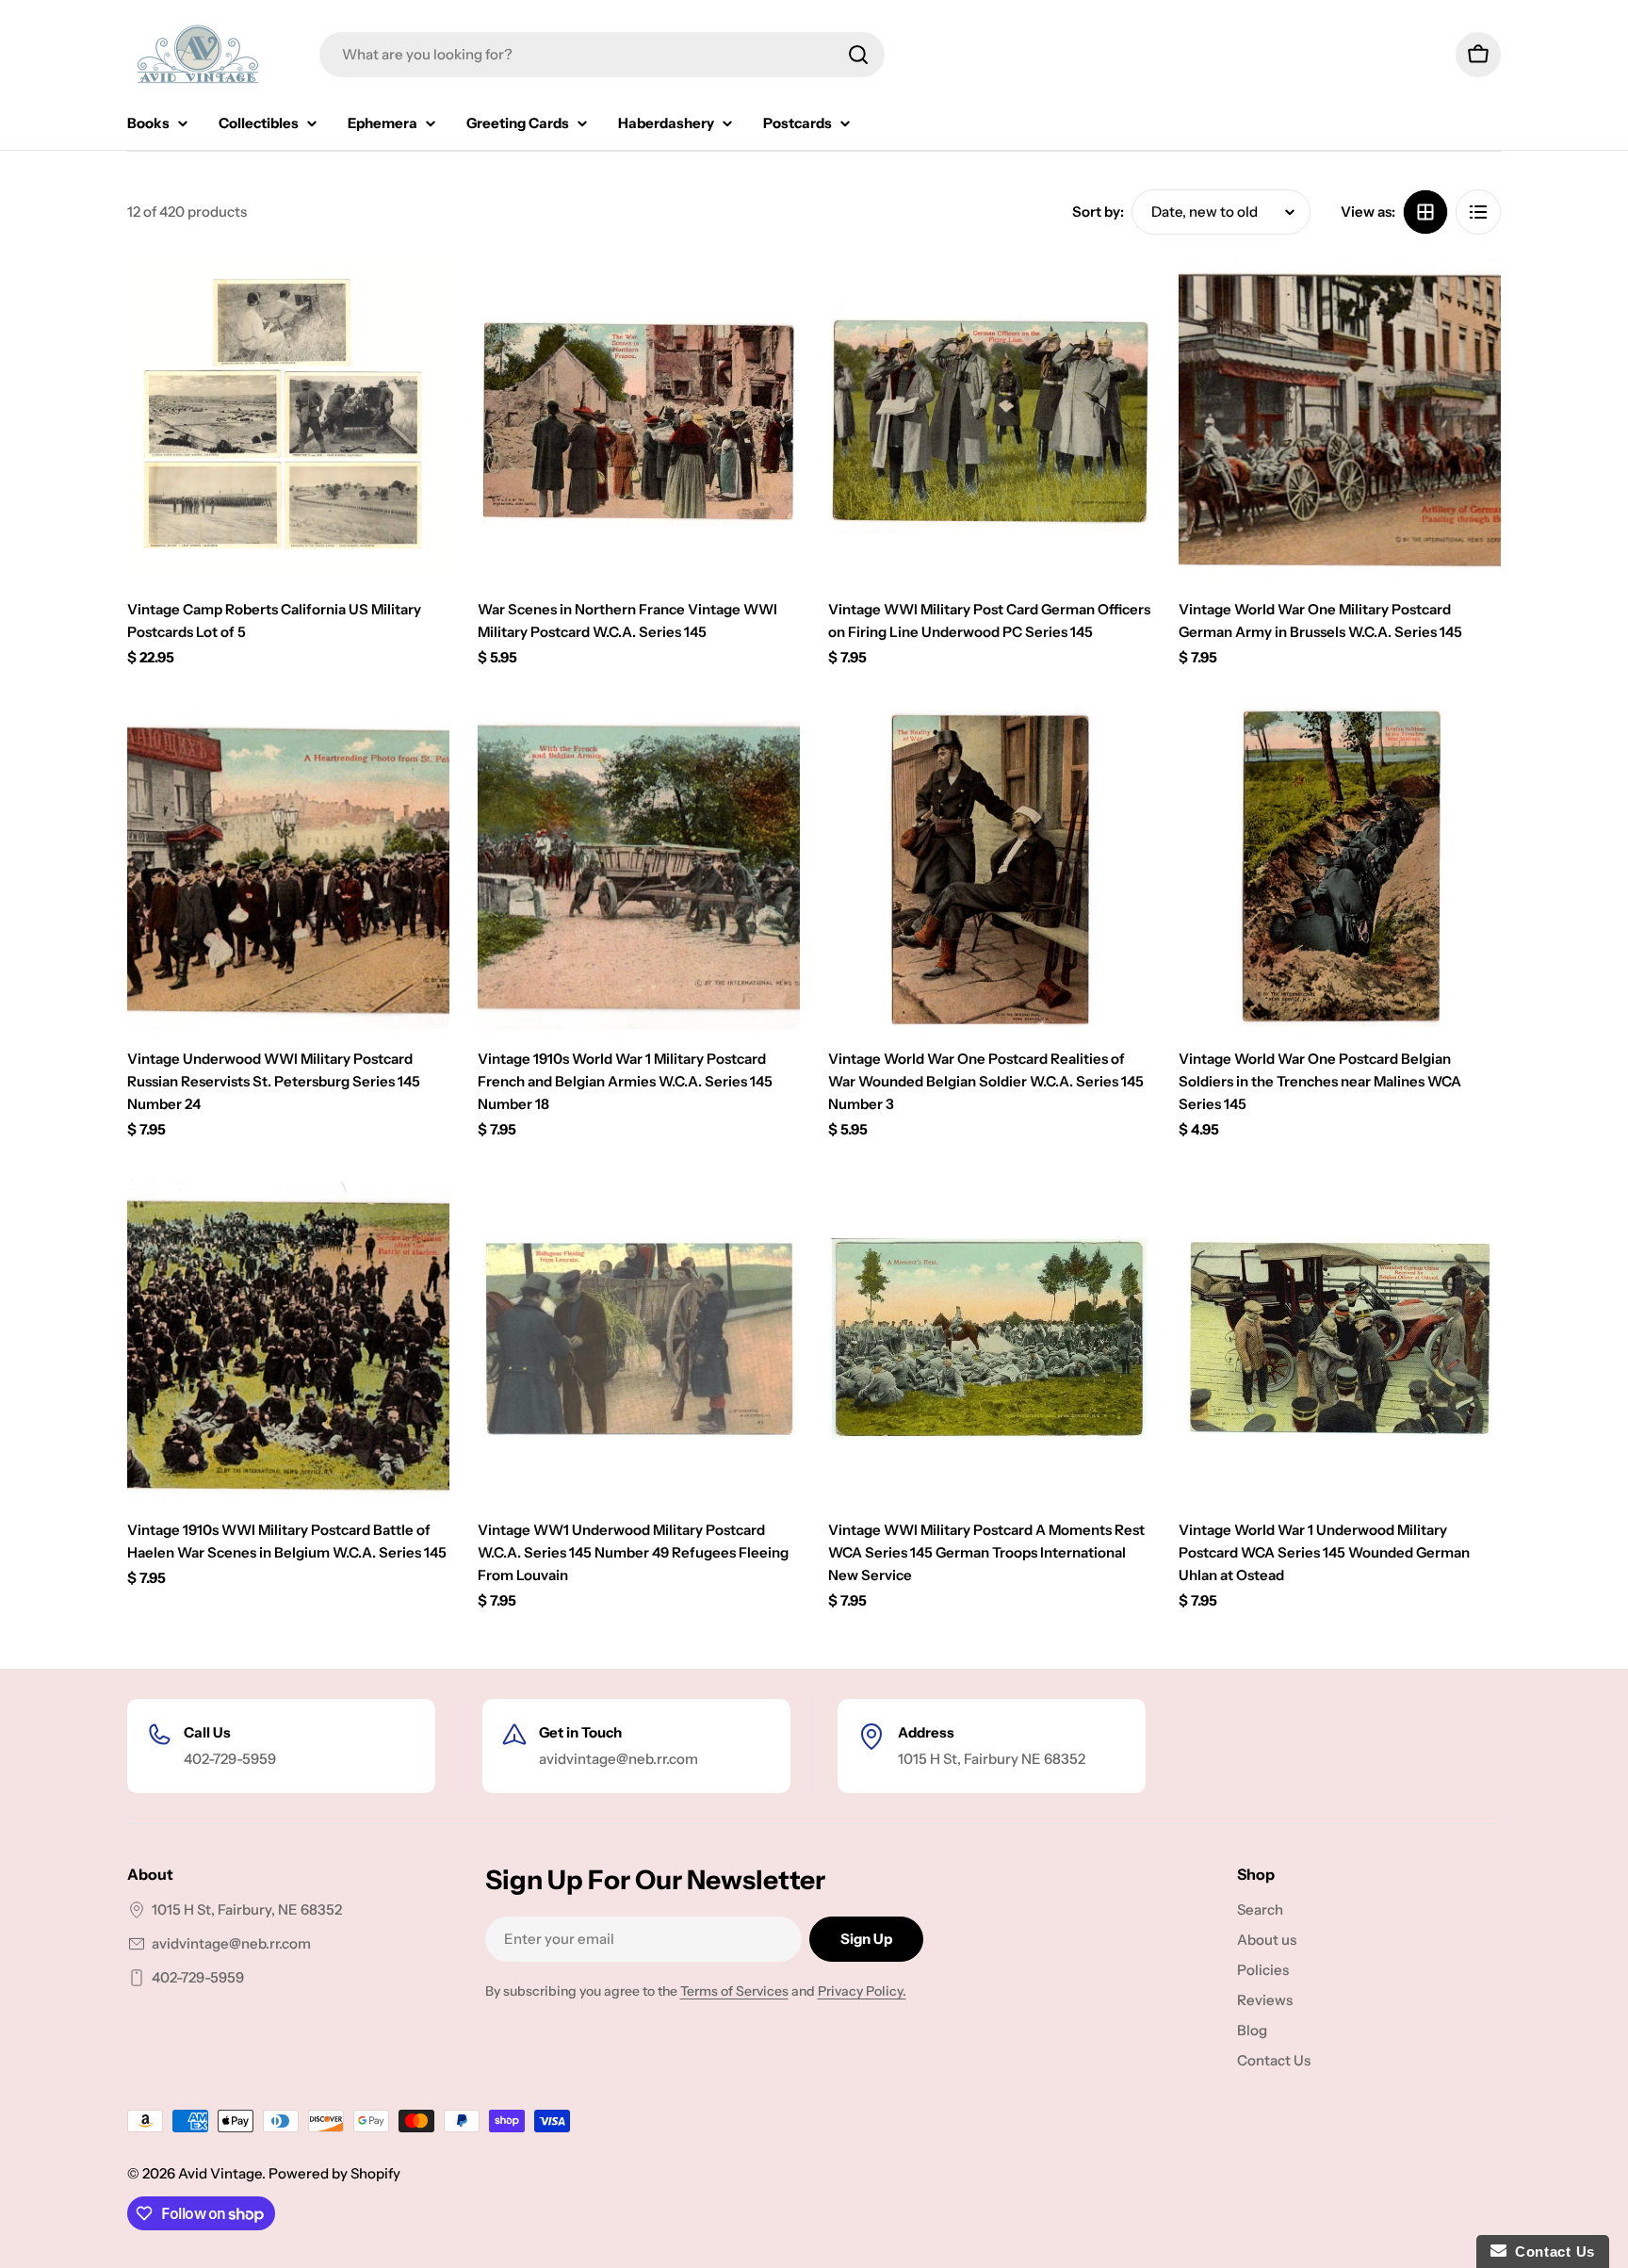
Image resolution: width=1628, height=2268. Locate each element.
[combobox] (602, 55)
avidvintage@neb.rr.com (231, 1943)
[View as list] (1478, 212)
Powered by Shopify (334, 2173)
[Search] (858, 55)
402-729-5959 (198, 1977)
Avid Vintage (220, 2173)
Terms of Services (734, 1991)
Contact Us (1551, 2252)
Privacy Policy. (862, 1991)
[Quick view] (422, 299)
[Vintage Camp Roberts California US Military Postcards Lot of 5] (288, 418)
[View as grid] (1425, 212)
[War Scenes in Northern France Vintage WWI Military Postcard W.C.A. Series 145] (639, 418)
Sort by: (1098, 212)
